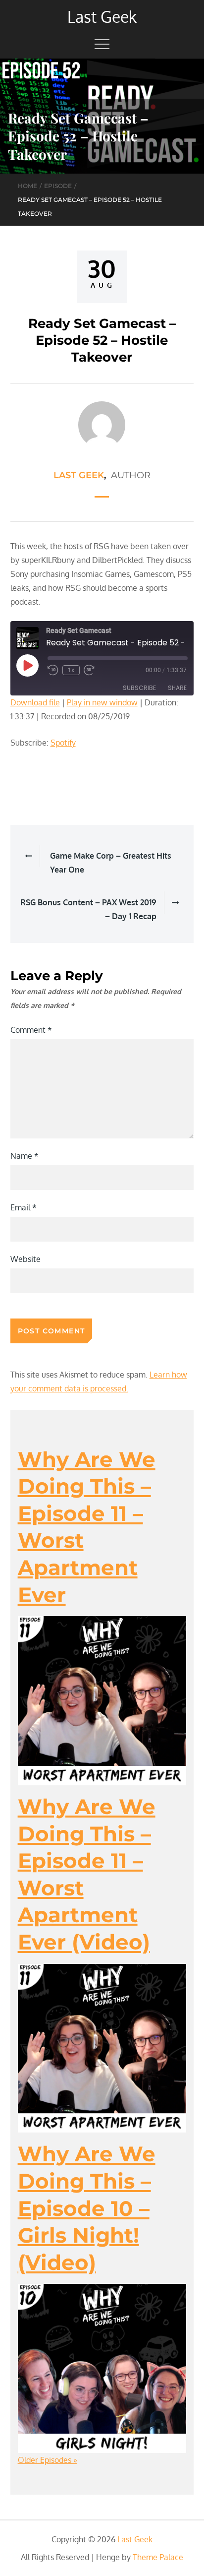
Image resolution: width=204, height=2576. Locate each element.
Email (24, 1207)
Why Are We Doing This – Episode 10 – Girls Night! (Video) (87, 2208)
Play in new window (102, 702)
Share (177, 688)
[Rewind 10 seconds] (53, 670)
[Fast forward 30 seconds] (90, 670)
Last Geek (102, 17)
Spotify (63, 743)
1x (71, 670)
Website (25, 1259)
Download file (35, 702)
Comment (31, 1030)
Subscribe (139, 688)
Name (25, 1156)
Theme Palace (158, 2557)
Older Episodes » (48, 2460)
